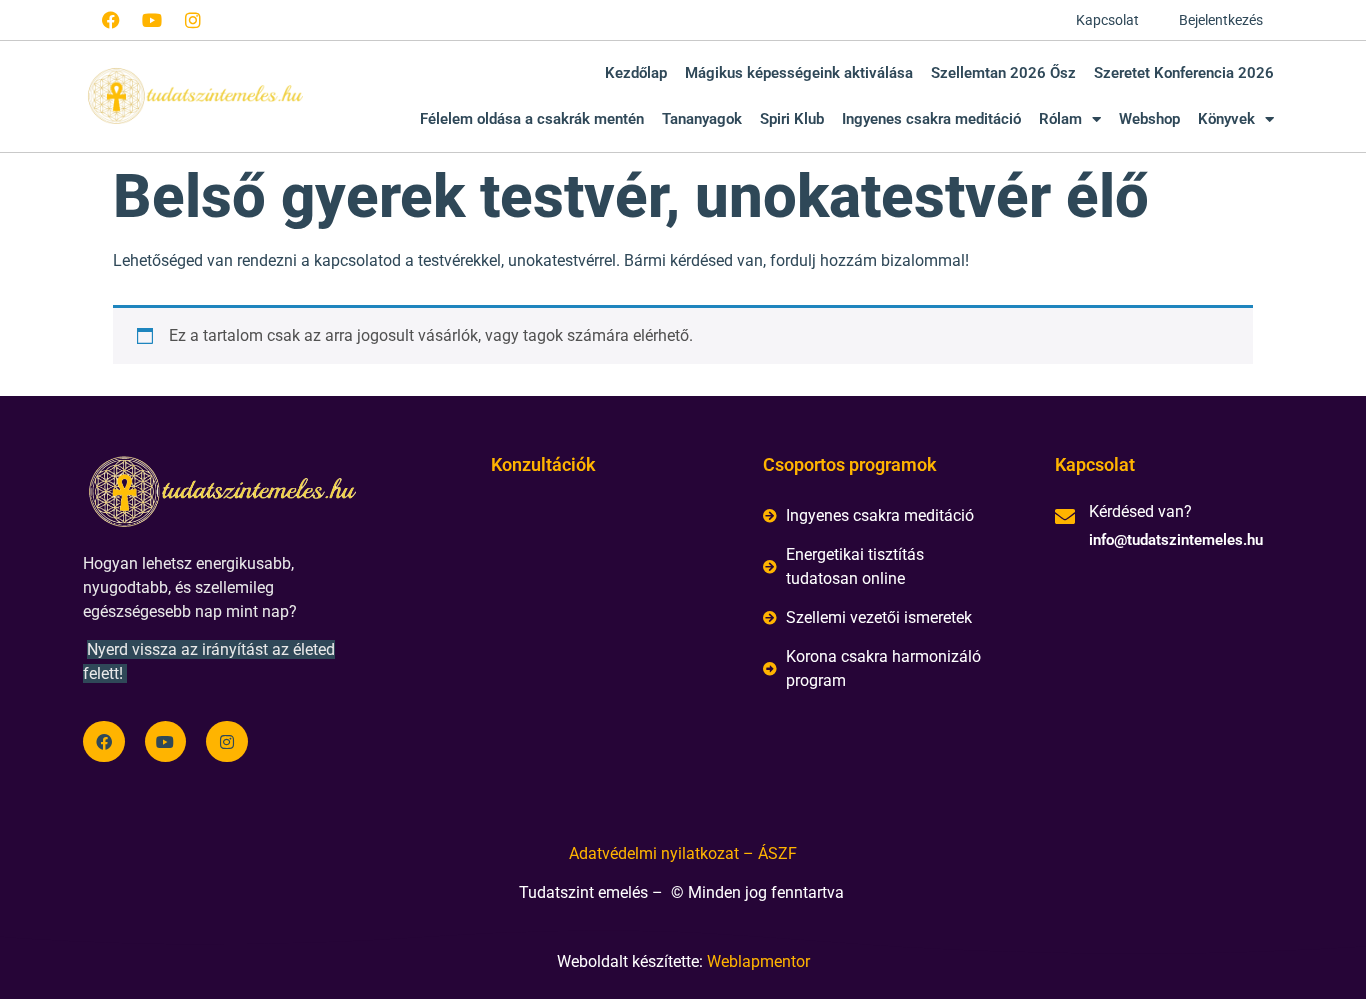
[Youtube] (152, 20)
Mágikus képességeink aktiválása (799, 73)
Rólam (1060, 119)
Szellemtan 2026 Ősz (1003, 73)
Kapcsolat (1107, 20)
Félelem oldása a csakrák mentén (532, 119)
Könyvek (1226, 119)
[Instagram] (193, 20)
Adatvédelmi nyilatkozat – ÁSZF (683, 853)
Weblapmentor (758, 961)
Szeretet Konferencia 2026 (1184, 73)
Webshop (1149, 119)
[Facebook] (111, 20)
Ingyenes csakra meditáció (931, 119)
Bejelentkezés (1221, 20)
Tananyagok (702, 119)
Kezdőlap (636, 73)
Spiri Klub (792, 119)
